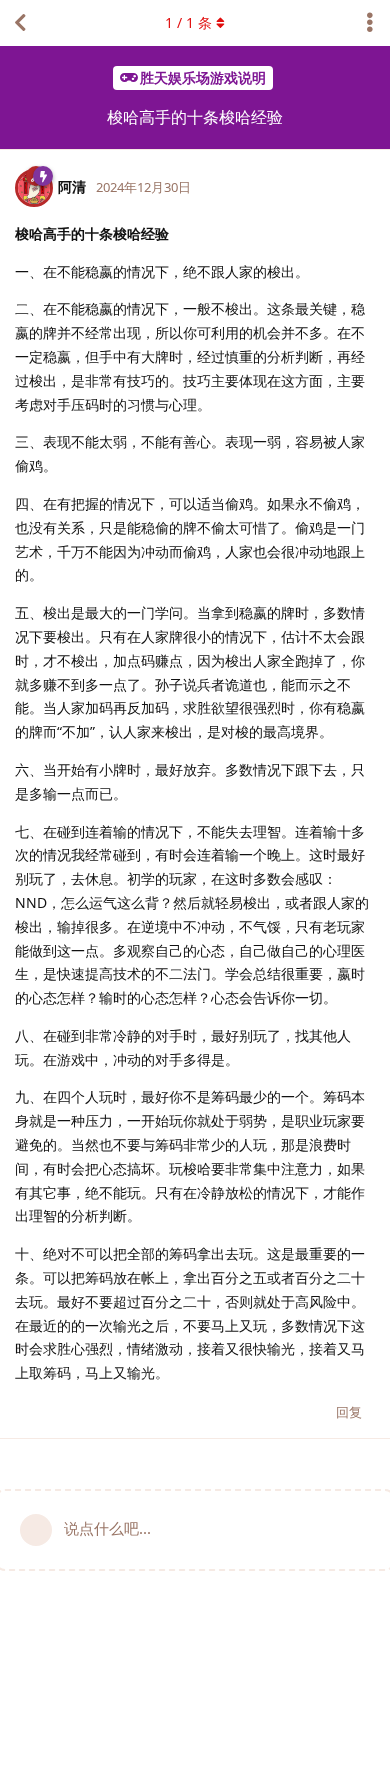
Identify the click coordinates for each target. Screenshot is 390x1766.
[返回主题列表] (20, 23)
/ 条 (188, 22)
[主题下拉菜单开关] (370, 23)
